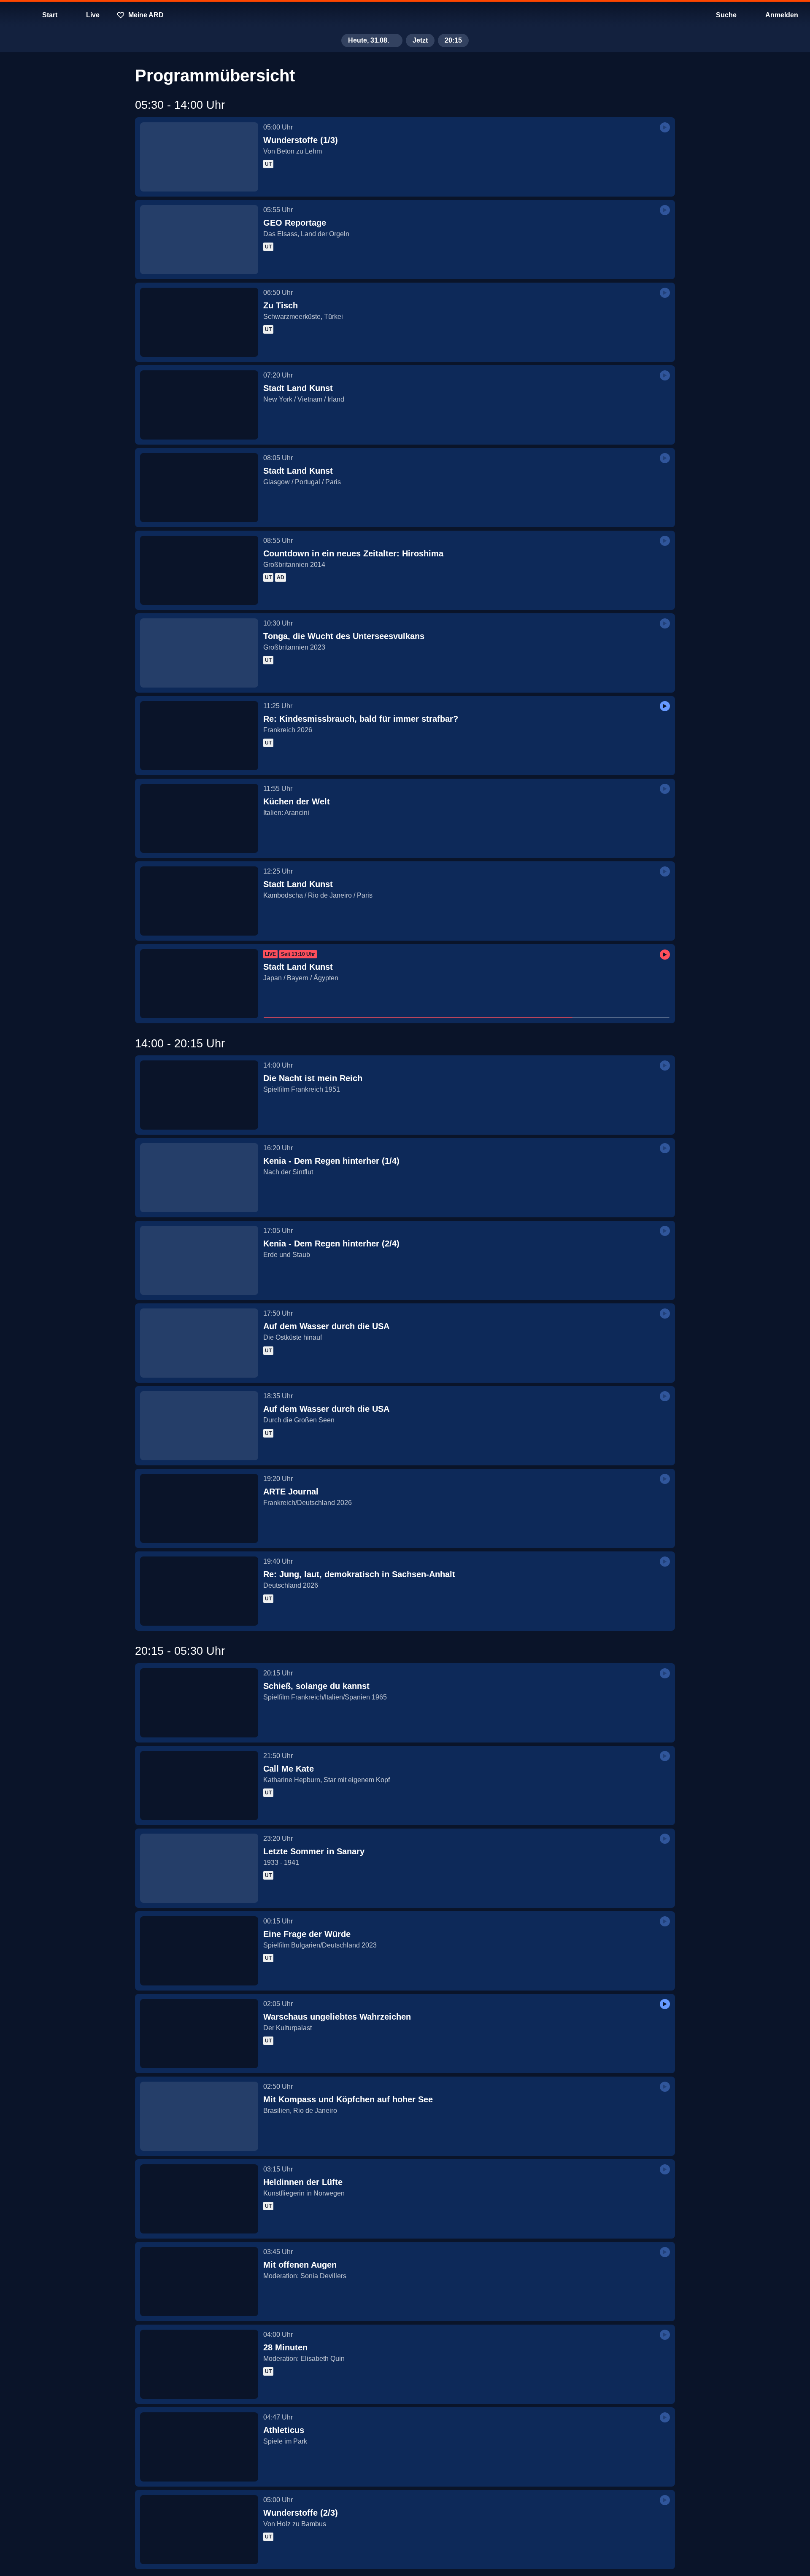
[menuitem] (13, 15)
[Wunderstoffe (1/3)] (199, 157)
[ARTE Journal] (199, 1508)
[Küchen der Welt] (199, 818)
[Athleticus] (199, 2447)
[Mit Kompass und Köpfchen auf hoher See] (199, 2116)
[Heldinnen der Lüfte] (199, 2199)
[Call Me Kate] (199, 1786)
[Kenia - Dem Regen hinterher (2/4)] (199, 1260)
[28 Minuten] (199, 2364)
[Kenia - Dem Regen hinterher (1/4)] (199, 1178)
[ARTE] (405, 15)
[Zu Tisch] (199, 322)
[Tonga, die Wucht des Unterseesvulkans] (199, 653)
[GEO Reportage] (199, 240)
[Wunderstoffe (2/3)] (199, 2530)
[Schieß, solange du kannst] (199, 1703)
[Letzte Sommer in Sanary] (199, 1868)
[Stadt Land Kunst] (199, 405)
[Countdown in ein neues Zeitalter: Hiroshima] (199, 570)
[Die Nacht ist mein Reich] (199, 1095)
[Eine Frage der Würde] (199, 1951)
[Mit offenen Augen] (199, 2282)
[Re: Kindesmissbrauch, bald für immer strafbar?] (199, 736)
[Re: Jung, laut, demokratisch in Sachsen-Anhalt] (199, 1591)
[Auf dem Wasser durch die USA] (199, 1343)
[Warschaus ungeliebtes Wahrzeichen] (199, 2034)
